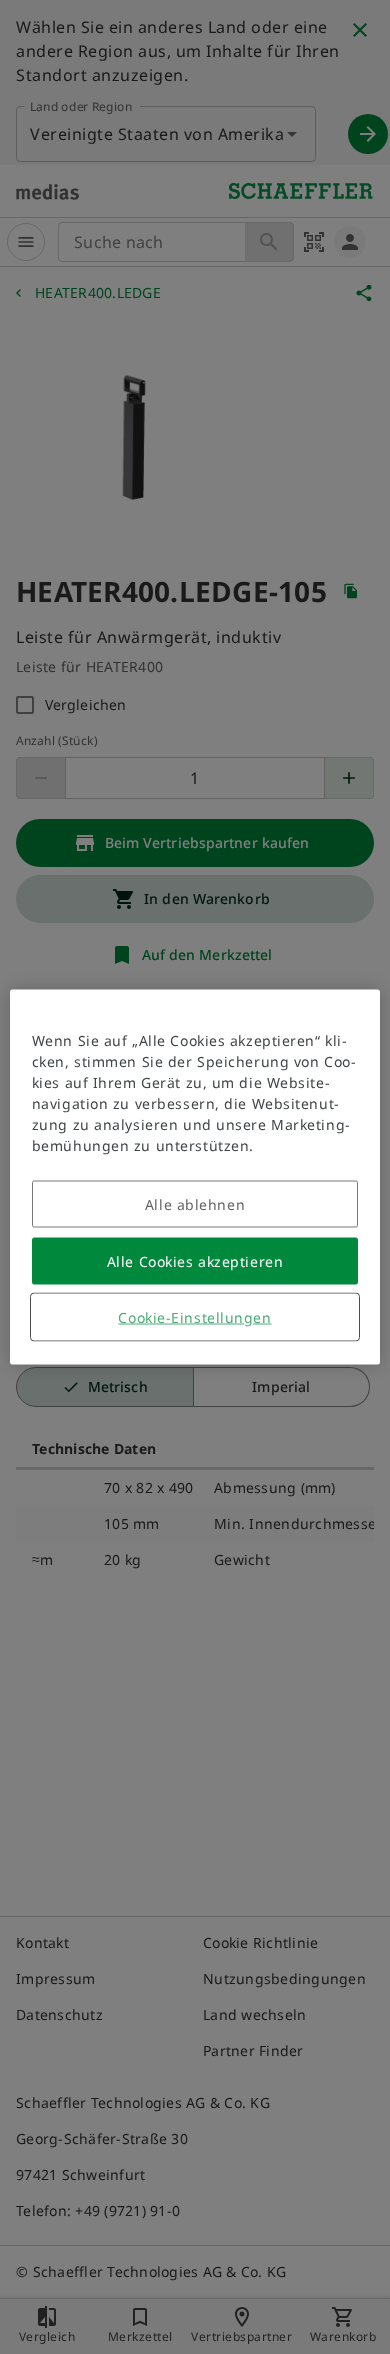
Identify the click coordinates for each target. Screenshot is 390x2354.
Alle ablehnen (195, 1204)
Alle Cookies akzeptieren (195, 1261)
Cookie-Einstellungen (194, 1317)
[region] (195, 1177)
